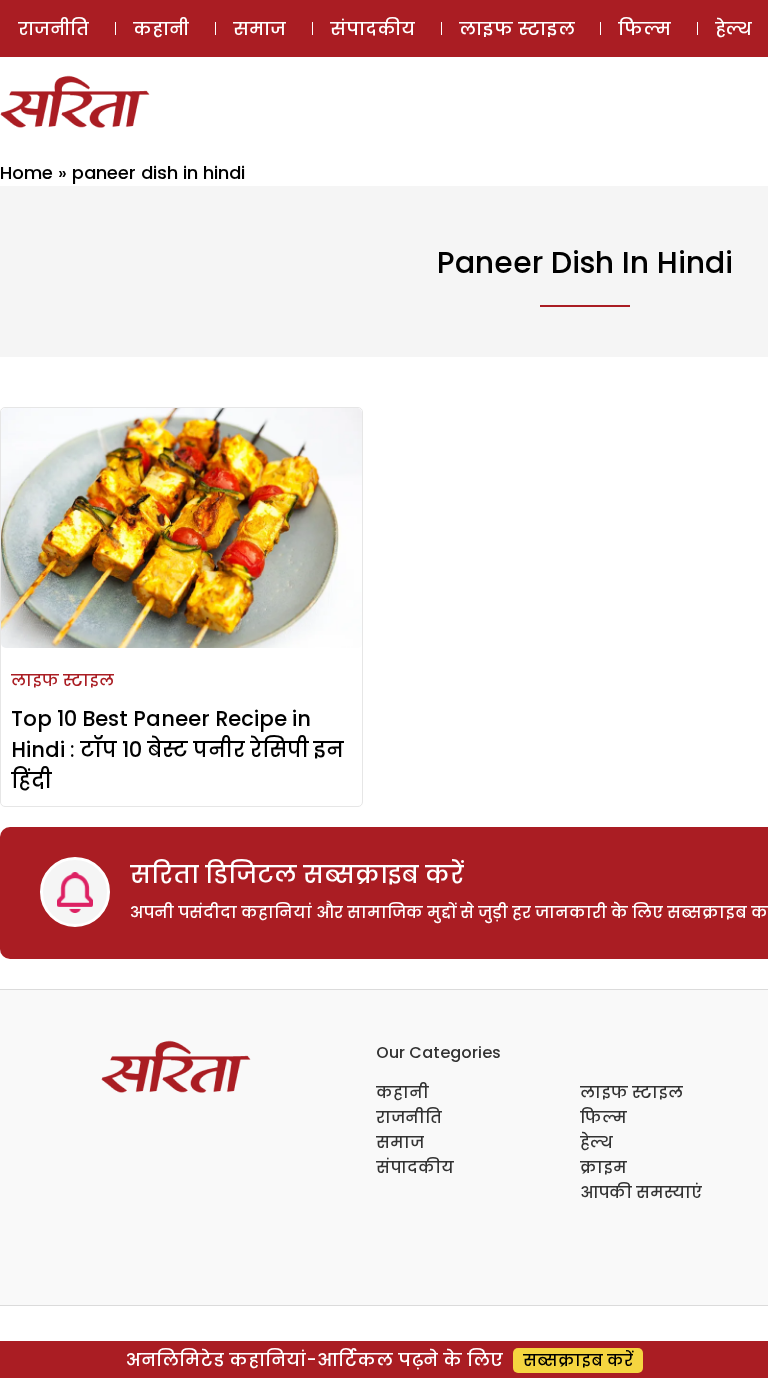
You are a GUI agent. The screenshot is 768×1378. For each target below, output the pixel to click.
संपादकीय (372, 28)
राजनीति (53, 28)
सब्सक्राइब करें (578, 1360)
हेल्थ (596, 1142)
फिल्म (644, 28)
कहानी (161, 28)
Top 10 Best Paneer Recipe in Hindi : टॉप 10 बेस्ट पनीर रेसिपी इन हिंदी (177, 749)
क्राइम (603, 1167)
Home (26, 172)
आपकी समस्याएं (641, 1192)
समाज (259, 28)
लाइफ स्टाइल (517, 28)
